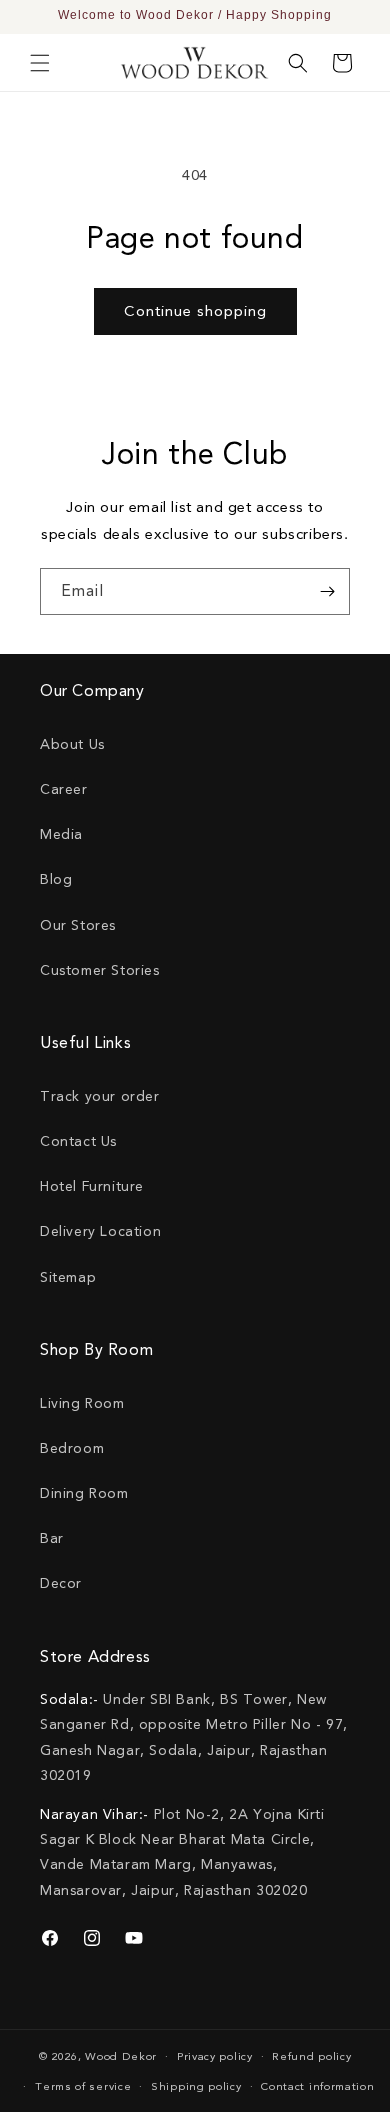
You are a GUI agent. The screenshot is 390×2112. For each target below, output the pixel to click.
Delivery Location (100, 1231)
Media (61, 834)
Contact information (317, 2086)
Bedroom (72, 1448)
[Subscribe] (327, 591)
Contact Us (78, 1141)
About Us (72, 744)
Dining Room (84, 1493)
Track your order (100, 1096)
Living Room (82, 1403)
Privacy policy (215, 2056)
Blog (56, 879)
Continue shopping (195, 311)
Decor (61, 1583)
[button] (40, 63)
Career (64, 789)
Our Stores (78, 925)
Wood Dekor (121, 2056)
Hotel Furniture (92, 1186)
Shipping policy (196, 2086)
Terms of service (83, 2086)
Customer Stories (100, 970)
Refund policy (311, 2056)
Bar (52, 1538)
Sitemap (68, 1277)
